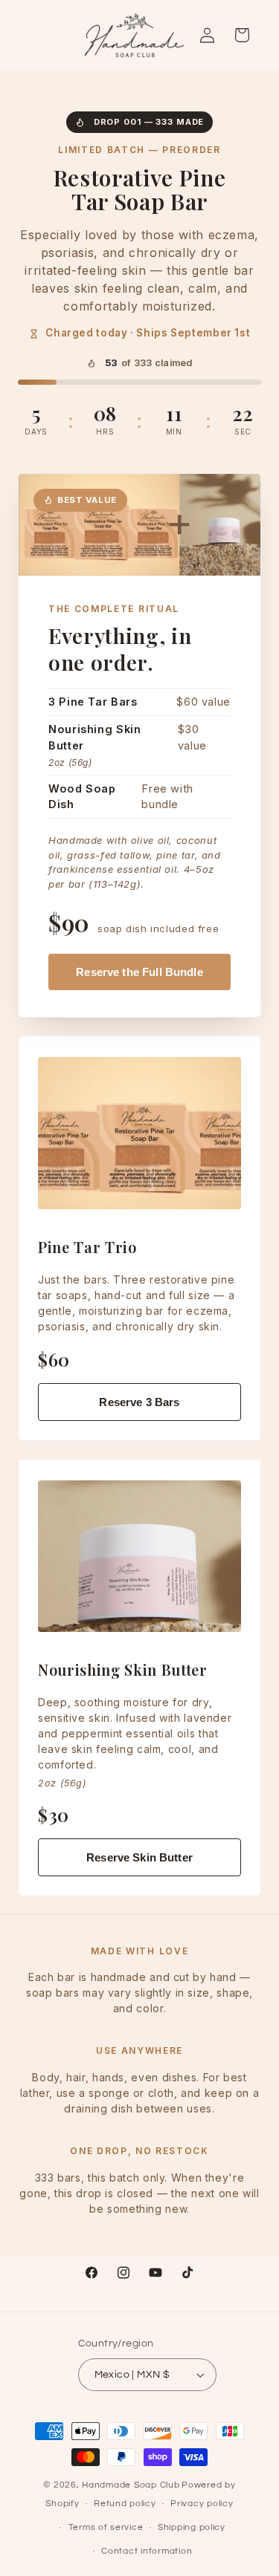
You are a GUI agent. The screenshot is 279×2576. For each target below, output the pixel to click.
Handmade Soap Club (131, 2485)
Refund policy (125, 2504)
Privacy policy (202, 2504)
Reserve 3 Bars (139, 1402)
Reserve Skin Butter (139, 1857)
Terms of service (106, 2527)
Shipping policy (192, 2527)
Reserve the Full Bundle (139, 972)
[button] (242, 35)
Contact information (147, 2551)
